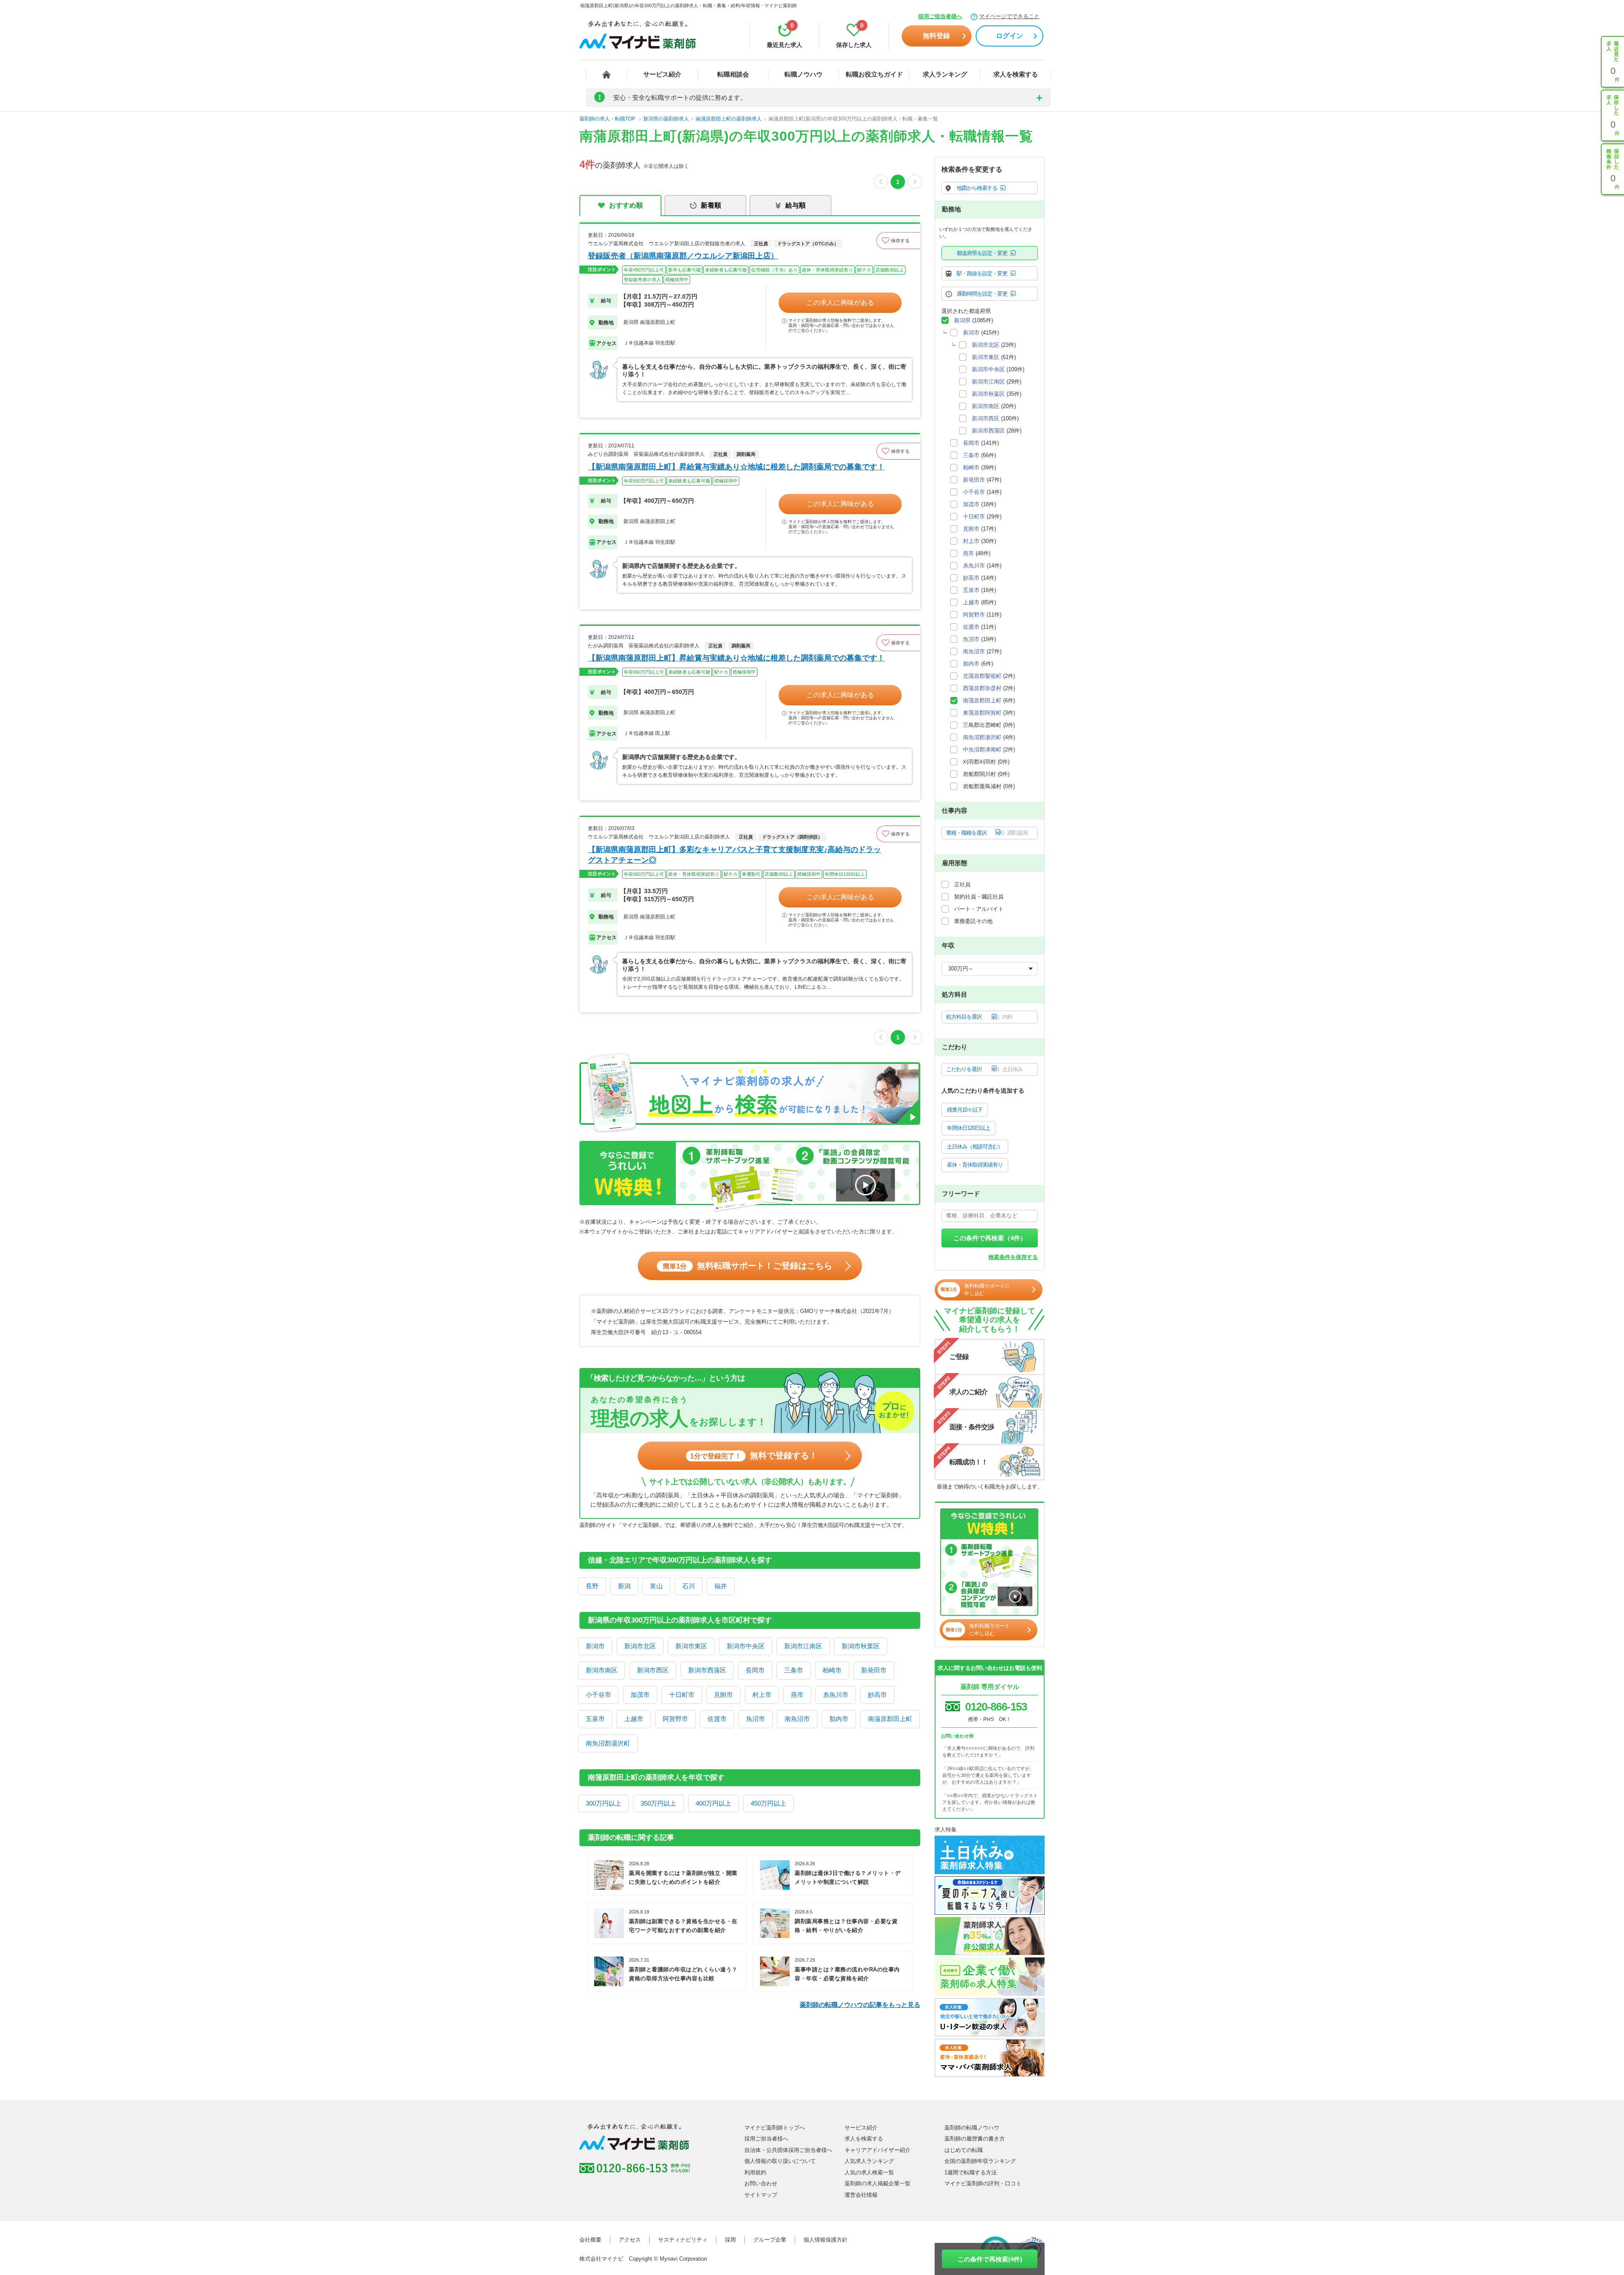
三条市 (794, 1670)
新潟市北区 (640, 1646)
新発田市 (874, 1670)
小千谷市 (598, 1695)
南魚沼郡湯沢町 (608, 1743)
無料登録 (936, 36)
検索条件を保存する (1013, 1257)
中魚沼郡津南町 (982, 750)
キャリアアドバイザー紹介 (878, 2150)
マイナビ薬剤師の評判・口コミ (983, 2183)
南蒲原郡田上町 (890, 1719)
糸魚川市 (836, 1695)
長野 (592, 1586)
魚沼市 (756, 1719)
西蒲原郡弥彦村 (982, 688)
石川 (689, 1586)
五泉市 (595, 1719)
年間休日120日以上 (968, 1128)
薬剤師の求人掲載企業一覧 (878, 2183)
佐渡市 (717, 1719)
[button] (898, 241)
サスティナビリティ (683, 2240)
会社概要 (590, 2240)
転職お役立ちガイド (874, 74)
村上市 (762, 1695)
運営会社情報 (861, 2195)
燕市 (797, 1695)
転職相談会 (733, 74)
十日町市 (682, 1695)
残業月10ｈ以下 (965, 1110)
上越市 (634, 1719)
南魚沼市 (797, 1719)
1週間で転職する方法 (971, 2172)
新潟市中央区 (746, 1646)
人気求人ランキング (869, 2161)
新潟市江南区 (803, 1646)
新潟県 (962, 320)
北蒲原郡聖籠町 (982, 676)
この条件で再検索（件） (990, 1238)
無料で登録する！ (754, 1455)
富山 (656, 1586)
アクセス (630, 2240)
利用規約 (755, 2172)
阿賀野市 (675, 1719)
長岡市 (755, 1670)
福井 (721, 1586)
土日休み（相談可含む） (975, 1147)
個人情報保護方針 (826, 2240)
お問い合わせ (761, 2183)
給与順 (796, 205)
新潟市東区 (691, 1646)
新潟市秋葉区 (861, 1646)
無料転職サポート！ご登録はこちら (748, 1266)
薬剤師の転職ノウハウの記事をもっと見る (860, 2005)
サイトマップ (761, 2195)
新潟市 (595, 1646)
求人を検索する (1016, 74)
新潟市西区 (653, 1670)
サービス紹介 (662, 74)
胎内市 (839, 1719)
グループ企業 (770, 2240)
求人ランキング (945, 74)
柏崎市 (832, 1670)
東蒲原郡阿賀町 (982, 713)
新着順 (711, 205)
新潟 (624, 1586)
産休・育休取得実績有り (975, 1165)
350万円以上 (658, 1803)
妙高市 (877, 1695)
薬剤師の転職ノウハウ (972, 2128)
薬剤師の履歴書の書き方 (975, 2139)
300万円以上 (604, 1803)
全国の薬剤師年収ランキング (980, 2161)
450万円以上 (768, 1803)
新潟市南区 (602, 1670)
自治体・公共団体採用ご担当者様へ (788, 2150)
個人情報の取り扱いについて (780, 2161)
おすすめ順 (626, 205)
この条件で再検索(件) (990, 2259)
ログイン (1010, 36)
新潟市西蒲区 (707, 1670)
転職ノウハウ (804, 74)
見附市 (723, 1695)
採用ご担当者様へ (940, 16)
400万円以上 (713, 1803)
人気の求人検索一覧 (869, 2172)
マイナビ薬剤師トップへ (775, 2128)
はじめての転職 (964, 2150)
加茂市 (640, 1695)
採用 (730, 2240)
